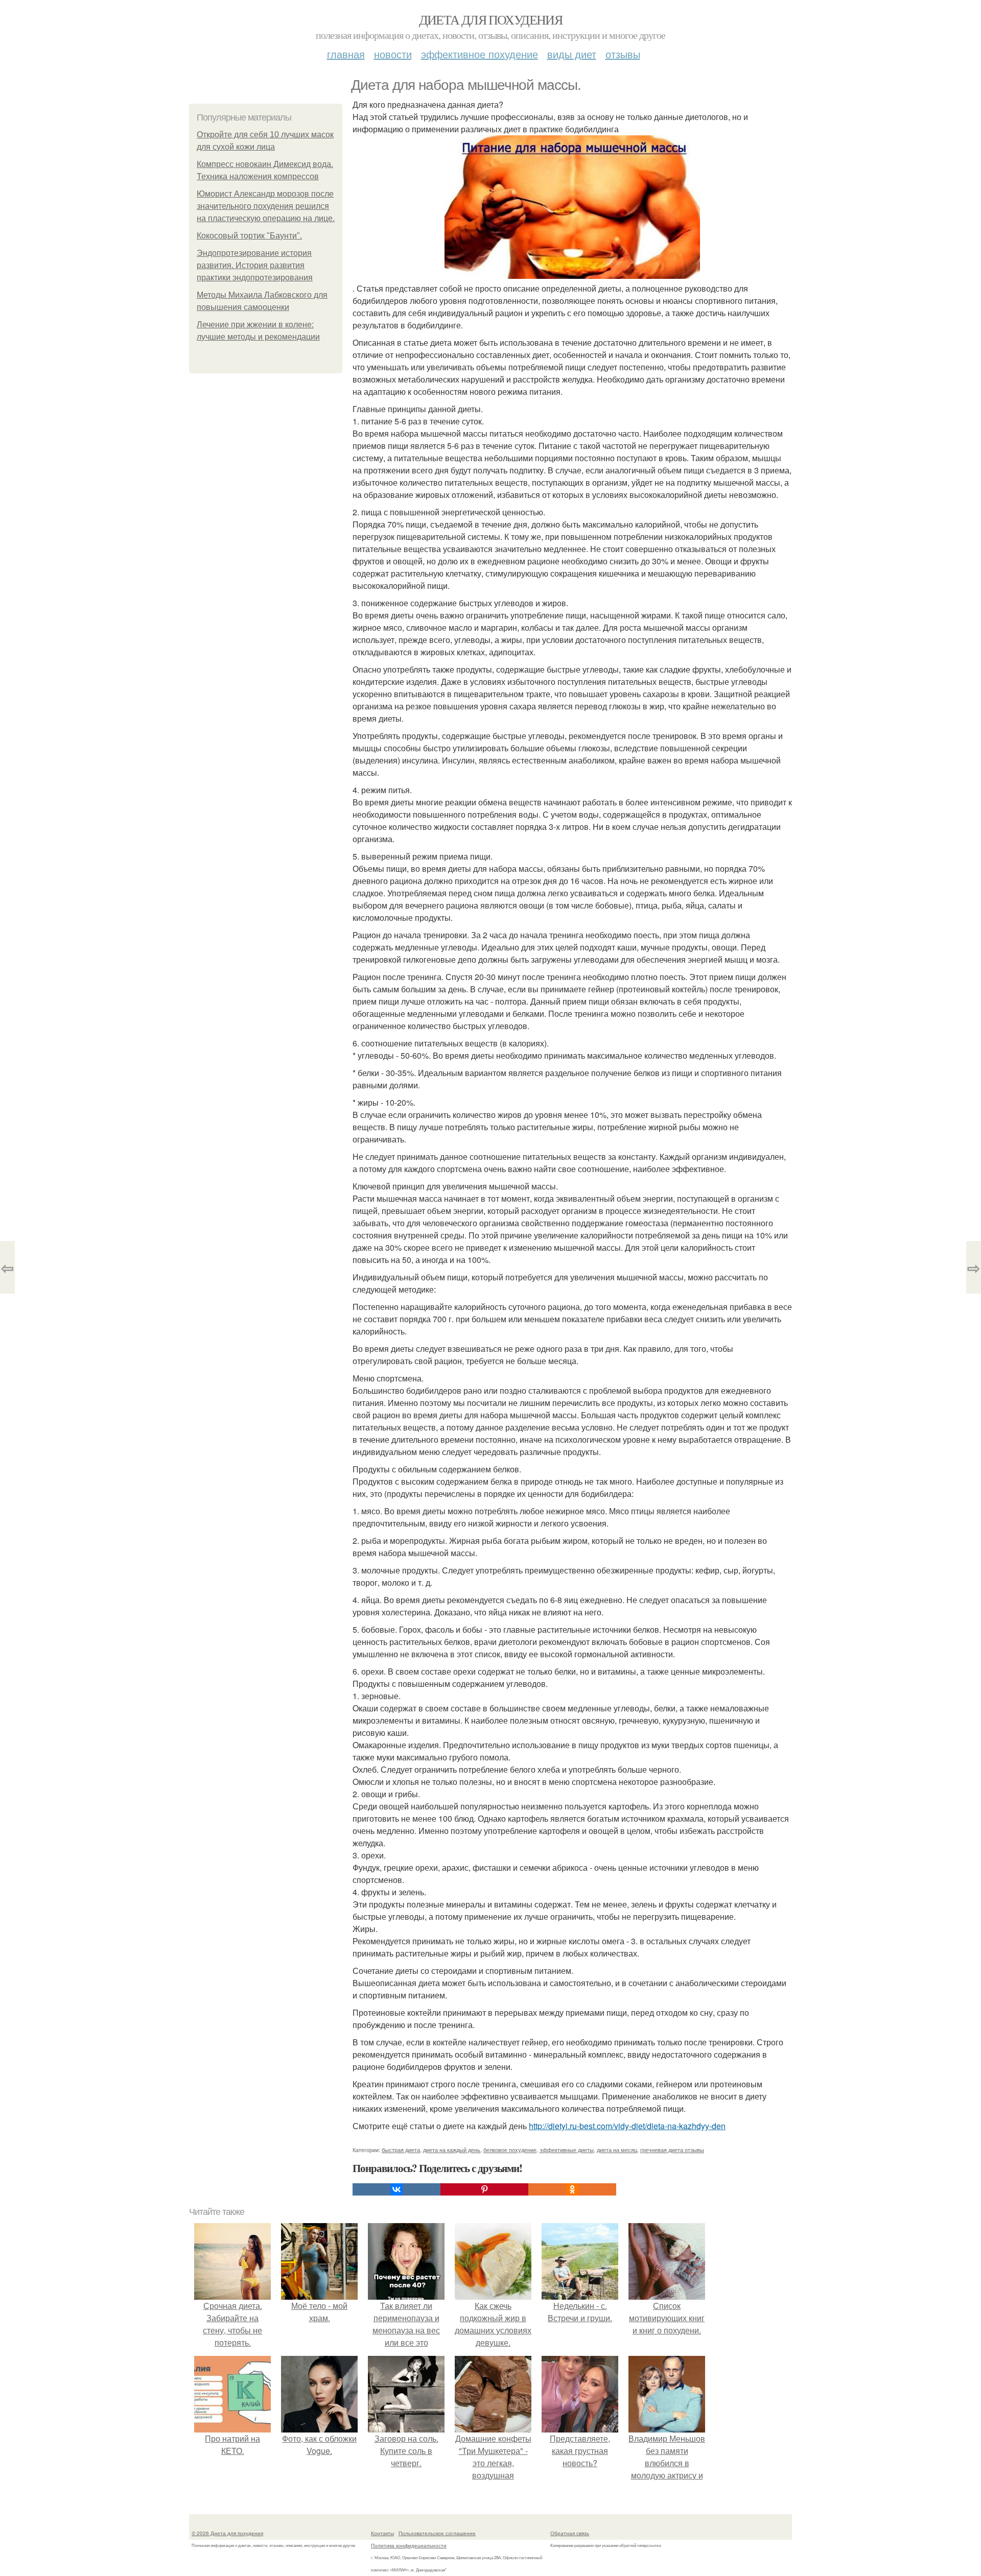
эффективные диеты (567, 2150)
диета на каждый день (452, 2150)
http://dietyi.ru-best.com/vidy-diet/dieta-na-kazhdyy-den (627, 2126)
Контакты (382, 2533)
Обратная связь (570, 2533)
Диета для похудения (491, 19)
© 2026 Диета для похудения (227, 2533)
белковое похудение (510, 2150)
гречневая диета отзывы (672, 2150)
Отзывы (623, 54)
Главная (346, 54)
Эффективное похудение (480, 54)
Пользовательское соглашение (437, 2533)
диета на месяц (617, 2150)
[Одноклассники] (572, 2189)
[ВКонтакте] (396, 2189)
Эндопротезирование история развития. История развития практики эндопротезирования (255, 265)
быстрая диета (401, 2150)
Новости (393, 54)
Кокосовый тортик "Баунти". (249, 236)
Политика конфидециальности (409, 2545)
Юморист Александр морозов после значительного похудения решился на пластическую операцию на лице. (266, 206)
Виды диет (572, 54)
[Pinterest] (484, 2189)
